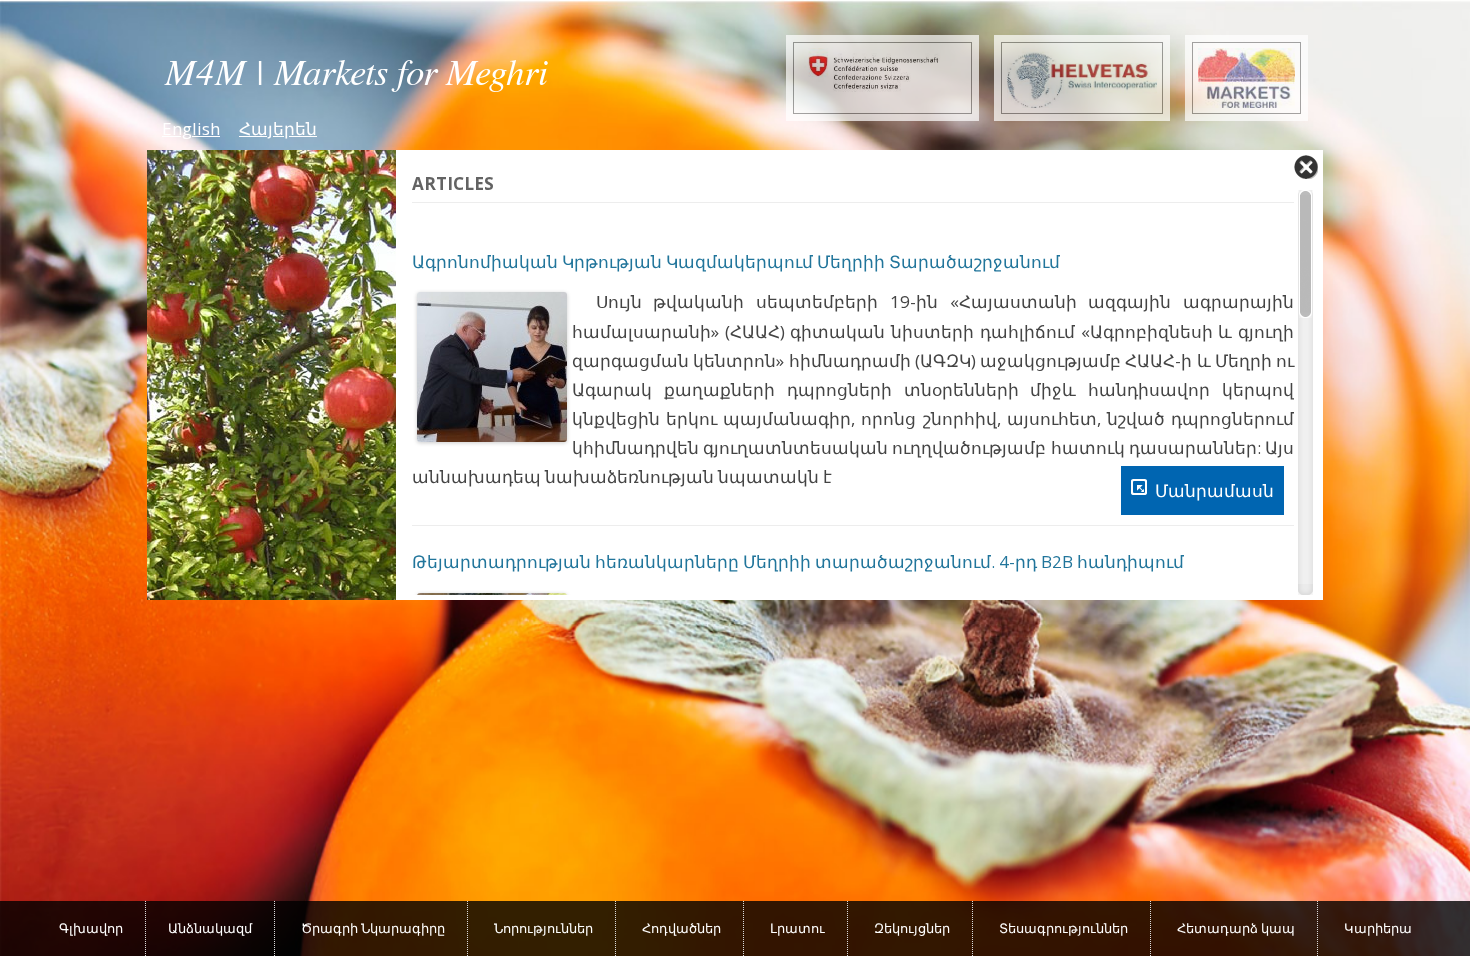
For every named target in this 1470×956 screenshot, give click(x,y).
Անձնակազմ (210, 928)
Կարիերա (1378, 928)
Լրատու (797, 928)
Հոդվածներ (681, 928)
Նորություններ (543, 928)
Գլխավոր (91, 928)
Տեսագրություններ (1063, 928)
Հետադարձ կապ (1236, 928)
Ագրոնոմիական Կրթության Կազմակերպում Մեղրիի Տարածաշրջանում (736, 261)
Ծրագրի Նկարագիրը (373, 928)
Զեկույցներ (912, 928)
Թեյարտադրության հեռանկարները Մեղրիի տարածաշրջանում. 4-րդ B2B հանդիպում (798, 561)
